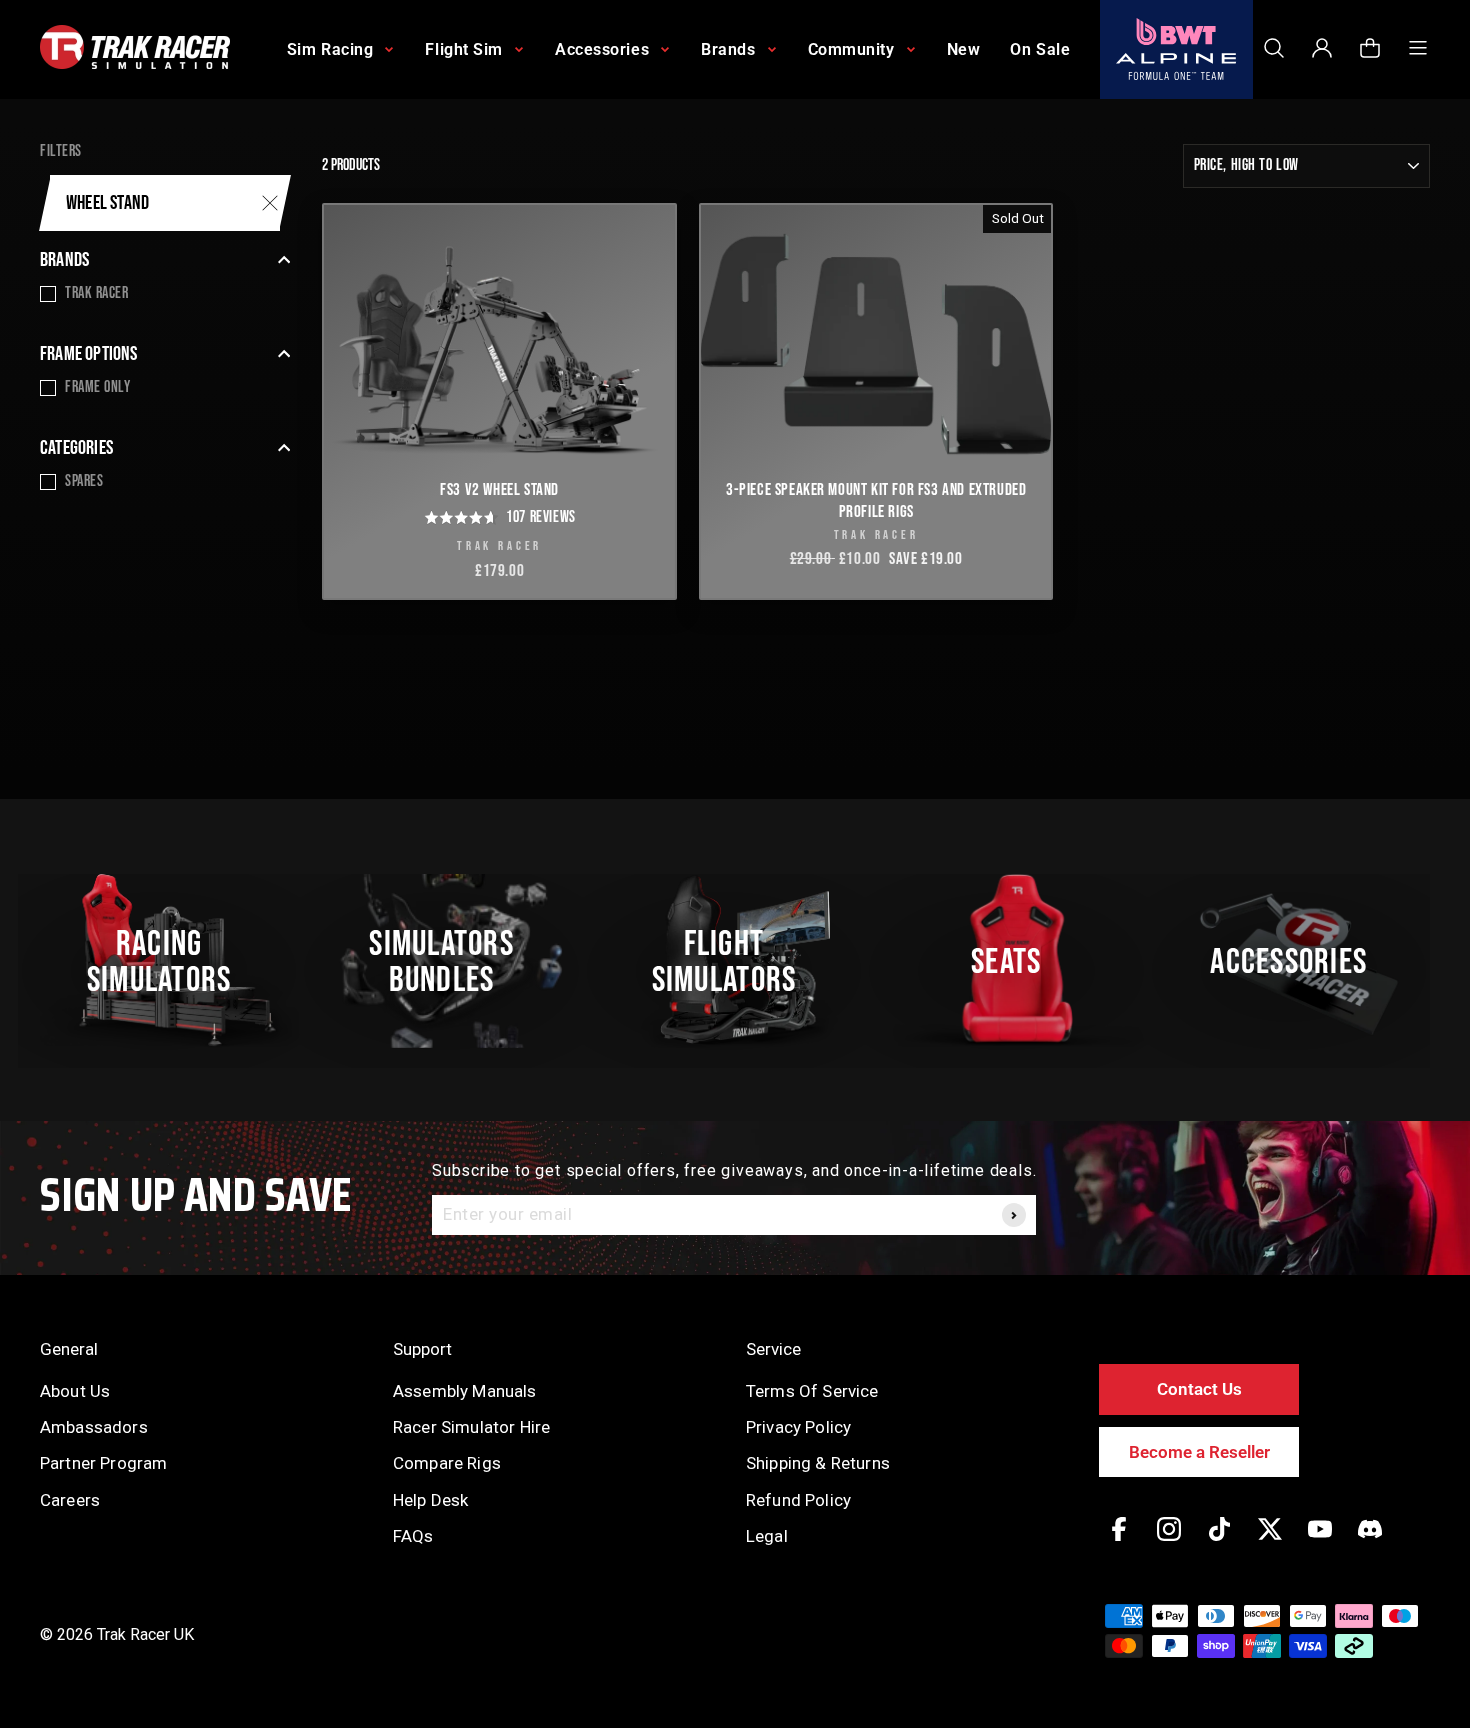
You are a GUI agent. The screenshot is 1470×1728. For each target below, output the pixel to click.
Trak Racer (97, 293)
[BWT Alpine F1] (1176, 49)
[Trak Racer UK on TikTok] (1219, 1543)
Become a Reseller (1199, 1452)
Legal (767, 1536)
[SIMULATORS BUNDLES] (452, 961)
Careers (70, 1500)
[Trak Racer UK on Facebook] (1119, 1543)
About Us (75, 1391)
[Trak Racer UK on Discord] (1370, 1543)
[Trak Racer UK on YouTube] (1320, 1543)
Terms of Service (812, 1391)
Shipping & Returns (818, 1463)
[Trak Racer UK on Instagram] (1169, 1543)
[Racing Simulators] (170, 961)
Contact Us (1199, 1389)
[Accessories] (1300, 961)
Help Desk (430, 1500)
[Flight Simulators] (735, 961)
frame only (98, 387)
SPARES (84, 481)
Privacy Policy (798, 1427)
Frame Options (89, 354)
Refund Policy (798, 1500)
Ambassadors (94, 1427)
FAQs (413, 1536)
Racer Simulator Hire (471, 1427)
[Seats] (1017, 961)
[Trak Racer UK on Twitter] (1270, 1543)
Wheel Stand (107, 203)
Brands (64, 260)
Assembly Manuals (465, 1391)
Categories (76, 448)
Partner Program (103, 1463)
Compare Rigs (447, 1463)
